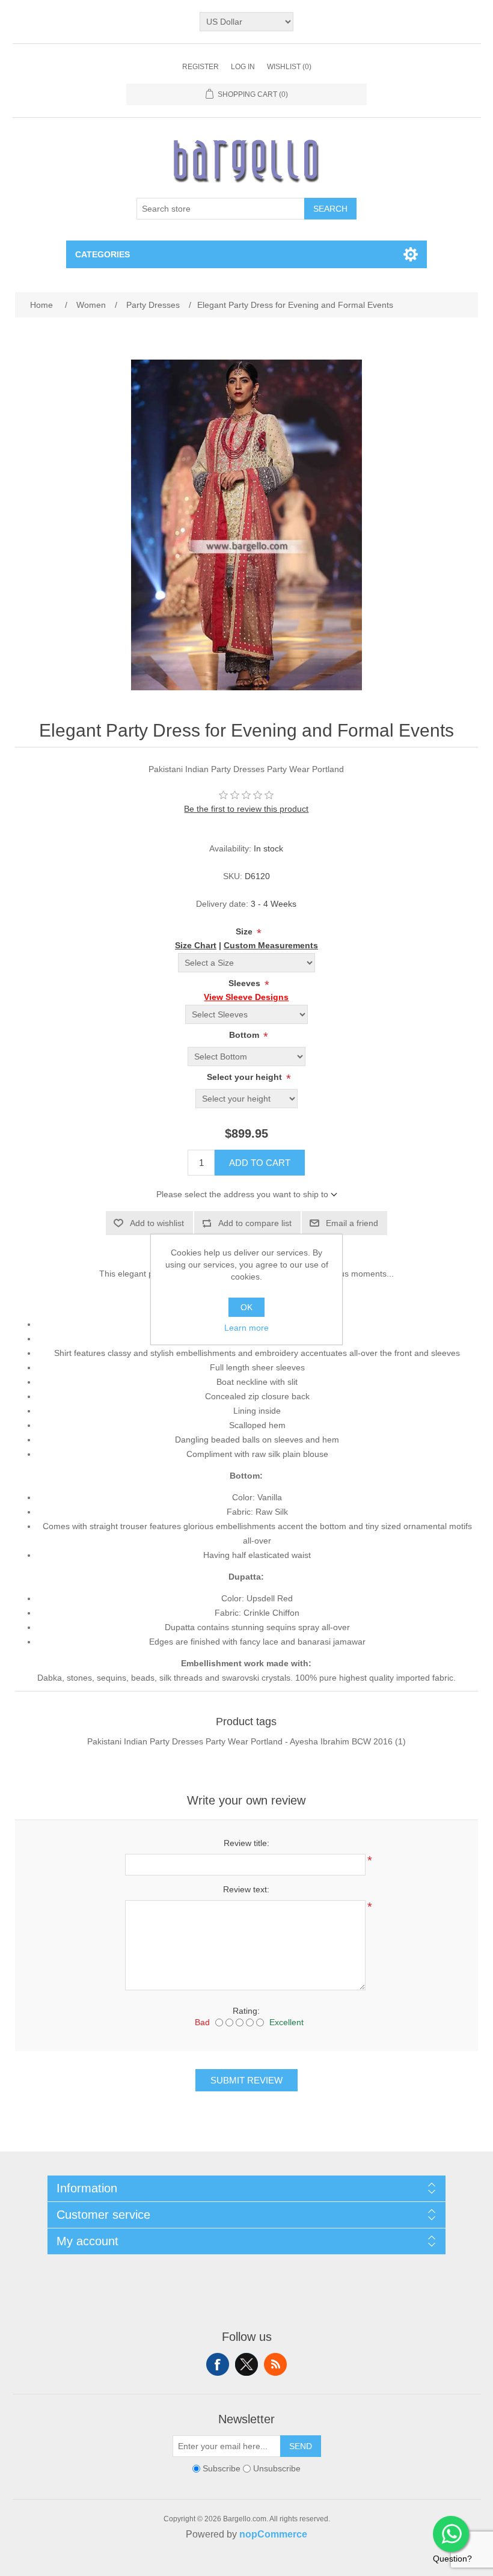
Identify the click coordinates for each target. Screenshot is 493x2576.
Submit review (246, 2080)
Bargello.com (228, 2565)
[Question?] (451, 2534)
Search (330, 209)
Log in (243, 67)
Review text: (246, 1889)
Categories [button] (103, 254)
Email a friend (352, 1223)
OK (246, 1307)
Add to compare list (255, 1223)
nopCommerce (273, 2534)
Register (201, 67)
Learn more (246, 1328)
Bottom (245, 1035)
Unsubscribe (277, 2468)
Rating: (246, 2011)
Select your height (246, 1077)
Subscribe (222, 2468)
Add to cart (260, 1163)
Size (245, 931)
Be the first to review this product (246, 809)
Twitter (246, 2364)
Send (301, 2446)
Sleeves (246, 983)
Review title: (246, 1843)
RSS (275, 2364)
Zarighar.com (290, 2565)
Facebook (218, 2364)
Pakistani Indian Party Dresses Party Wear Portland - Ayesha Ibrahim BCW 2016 (240, 1741)
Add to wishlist (157, 1223)
